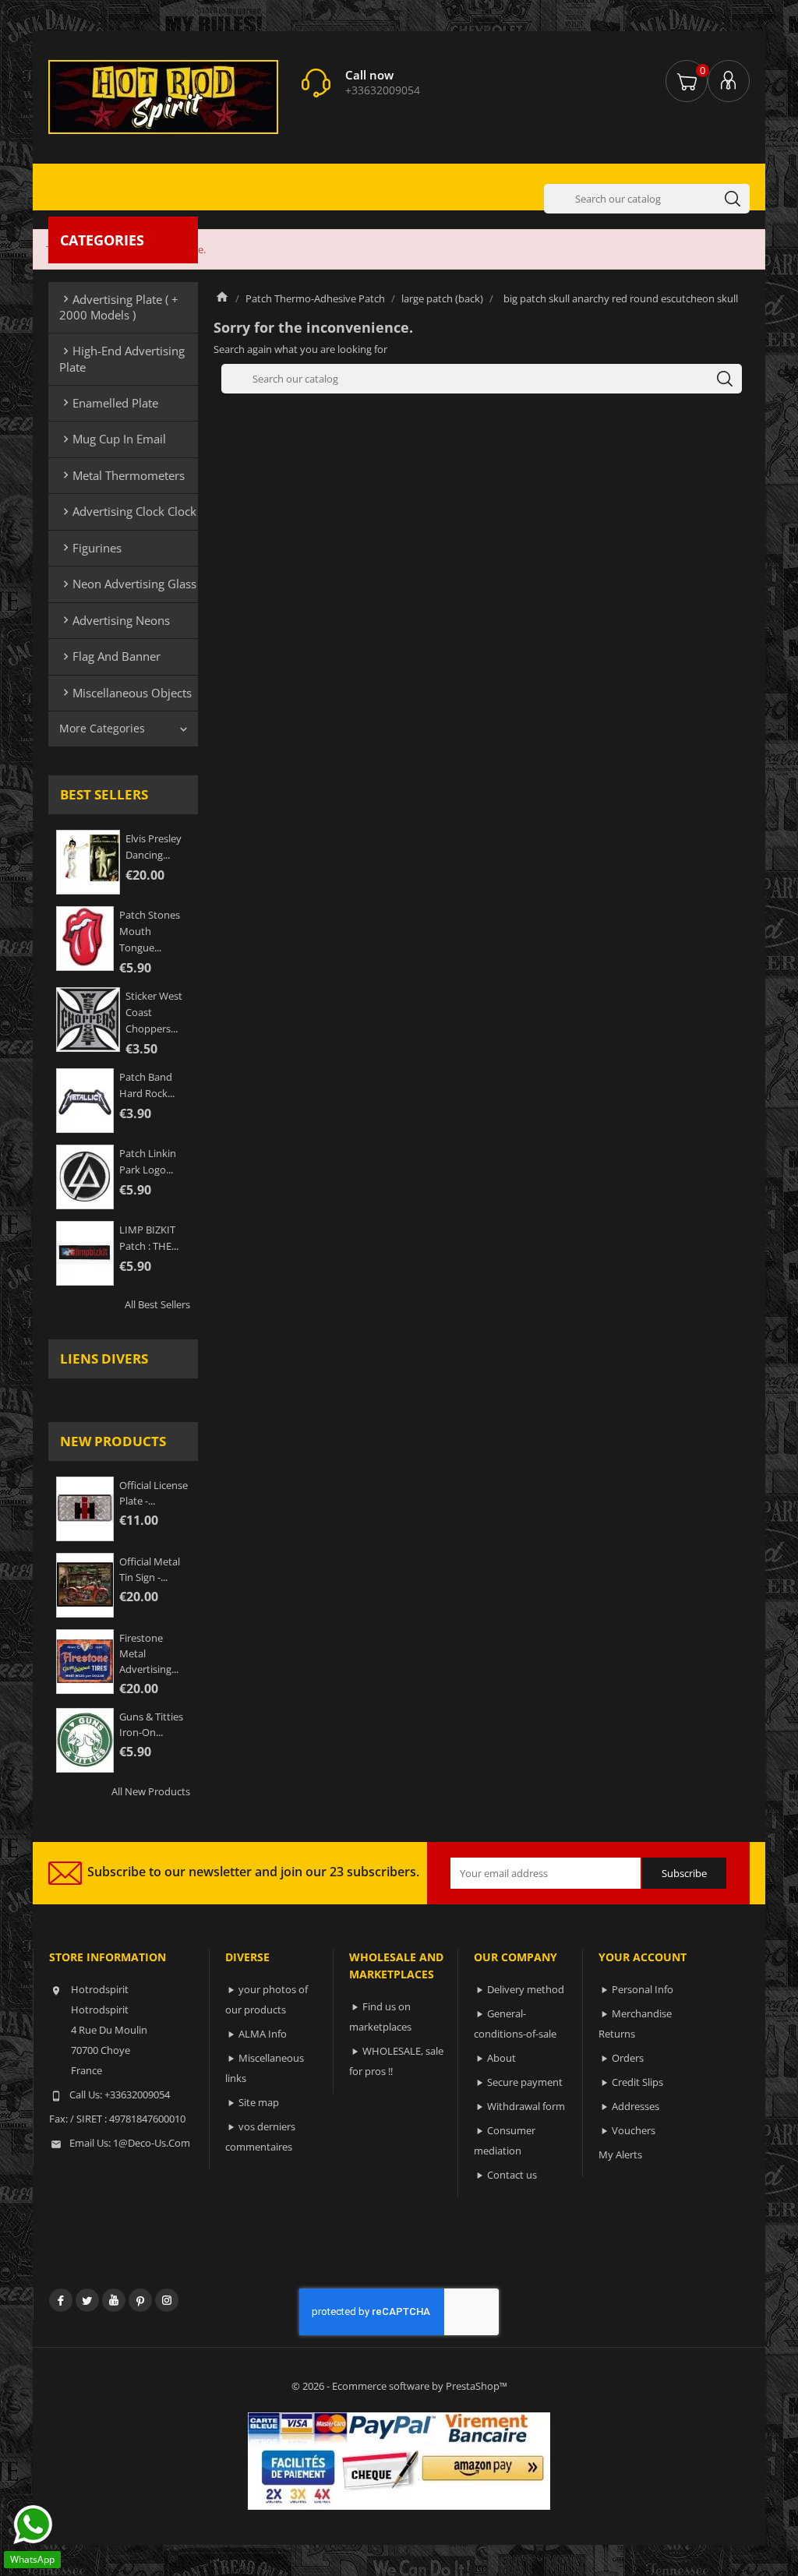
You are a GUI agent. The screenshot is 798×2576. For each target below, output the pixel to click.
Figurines (90, 548)
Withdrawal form (526, 2106)
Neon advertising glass (128, 584)
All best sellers (157, 1304)
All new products (151, 1791)
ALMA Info (263, 2034)
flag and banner (110, 656)
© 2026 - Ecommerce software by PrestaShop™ (399, 2386)
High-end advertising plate (122, 358)
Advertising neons (115, 620)
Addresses (636, 2106)
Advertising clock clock (128, 511)
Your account (643, 1957)
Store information (108, 1957)
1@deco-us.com (152, 2143)
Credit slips (637, 2082)
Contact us (512, 2175)
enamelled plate (109, 403)
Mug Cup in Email (113, 439)
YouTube (114, 2300)
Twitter (87, 2300)
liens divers (104, 1359)
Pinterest (140, 2300)
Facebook (61, 2300)
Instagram (167, 2300)
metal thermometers (122, 475)
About (501, 2058)
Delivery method (526, 1989)
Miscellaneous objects (125, 693)
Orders (628, 2058)
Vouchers (634, 2130)
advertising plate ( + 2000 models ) (119, 307)
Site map (259, 2102)
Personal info (643, 1989)
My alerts (620, 2154)
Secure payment (525, 2082)
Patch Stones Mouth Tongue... (150, 931)
